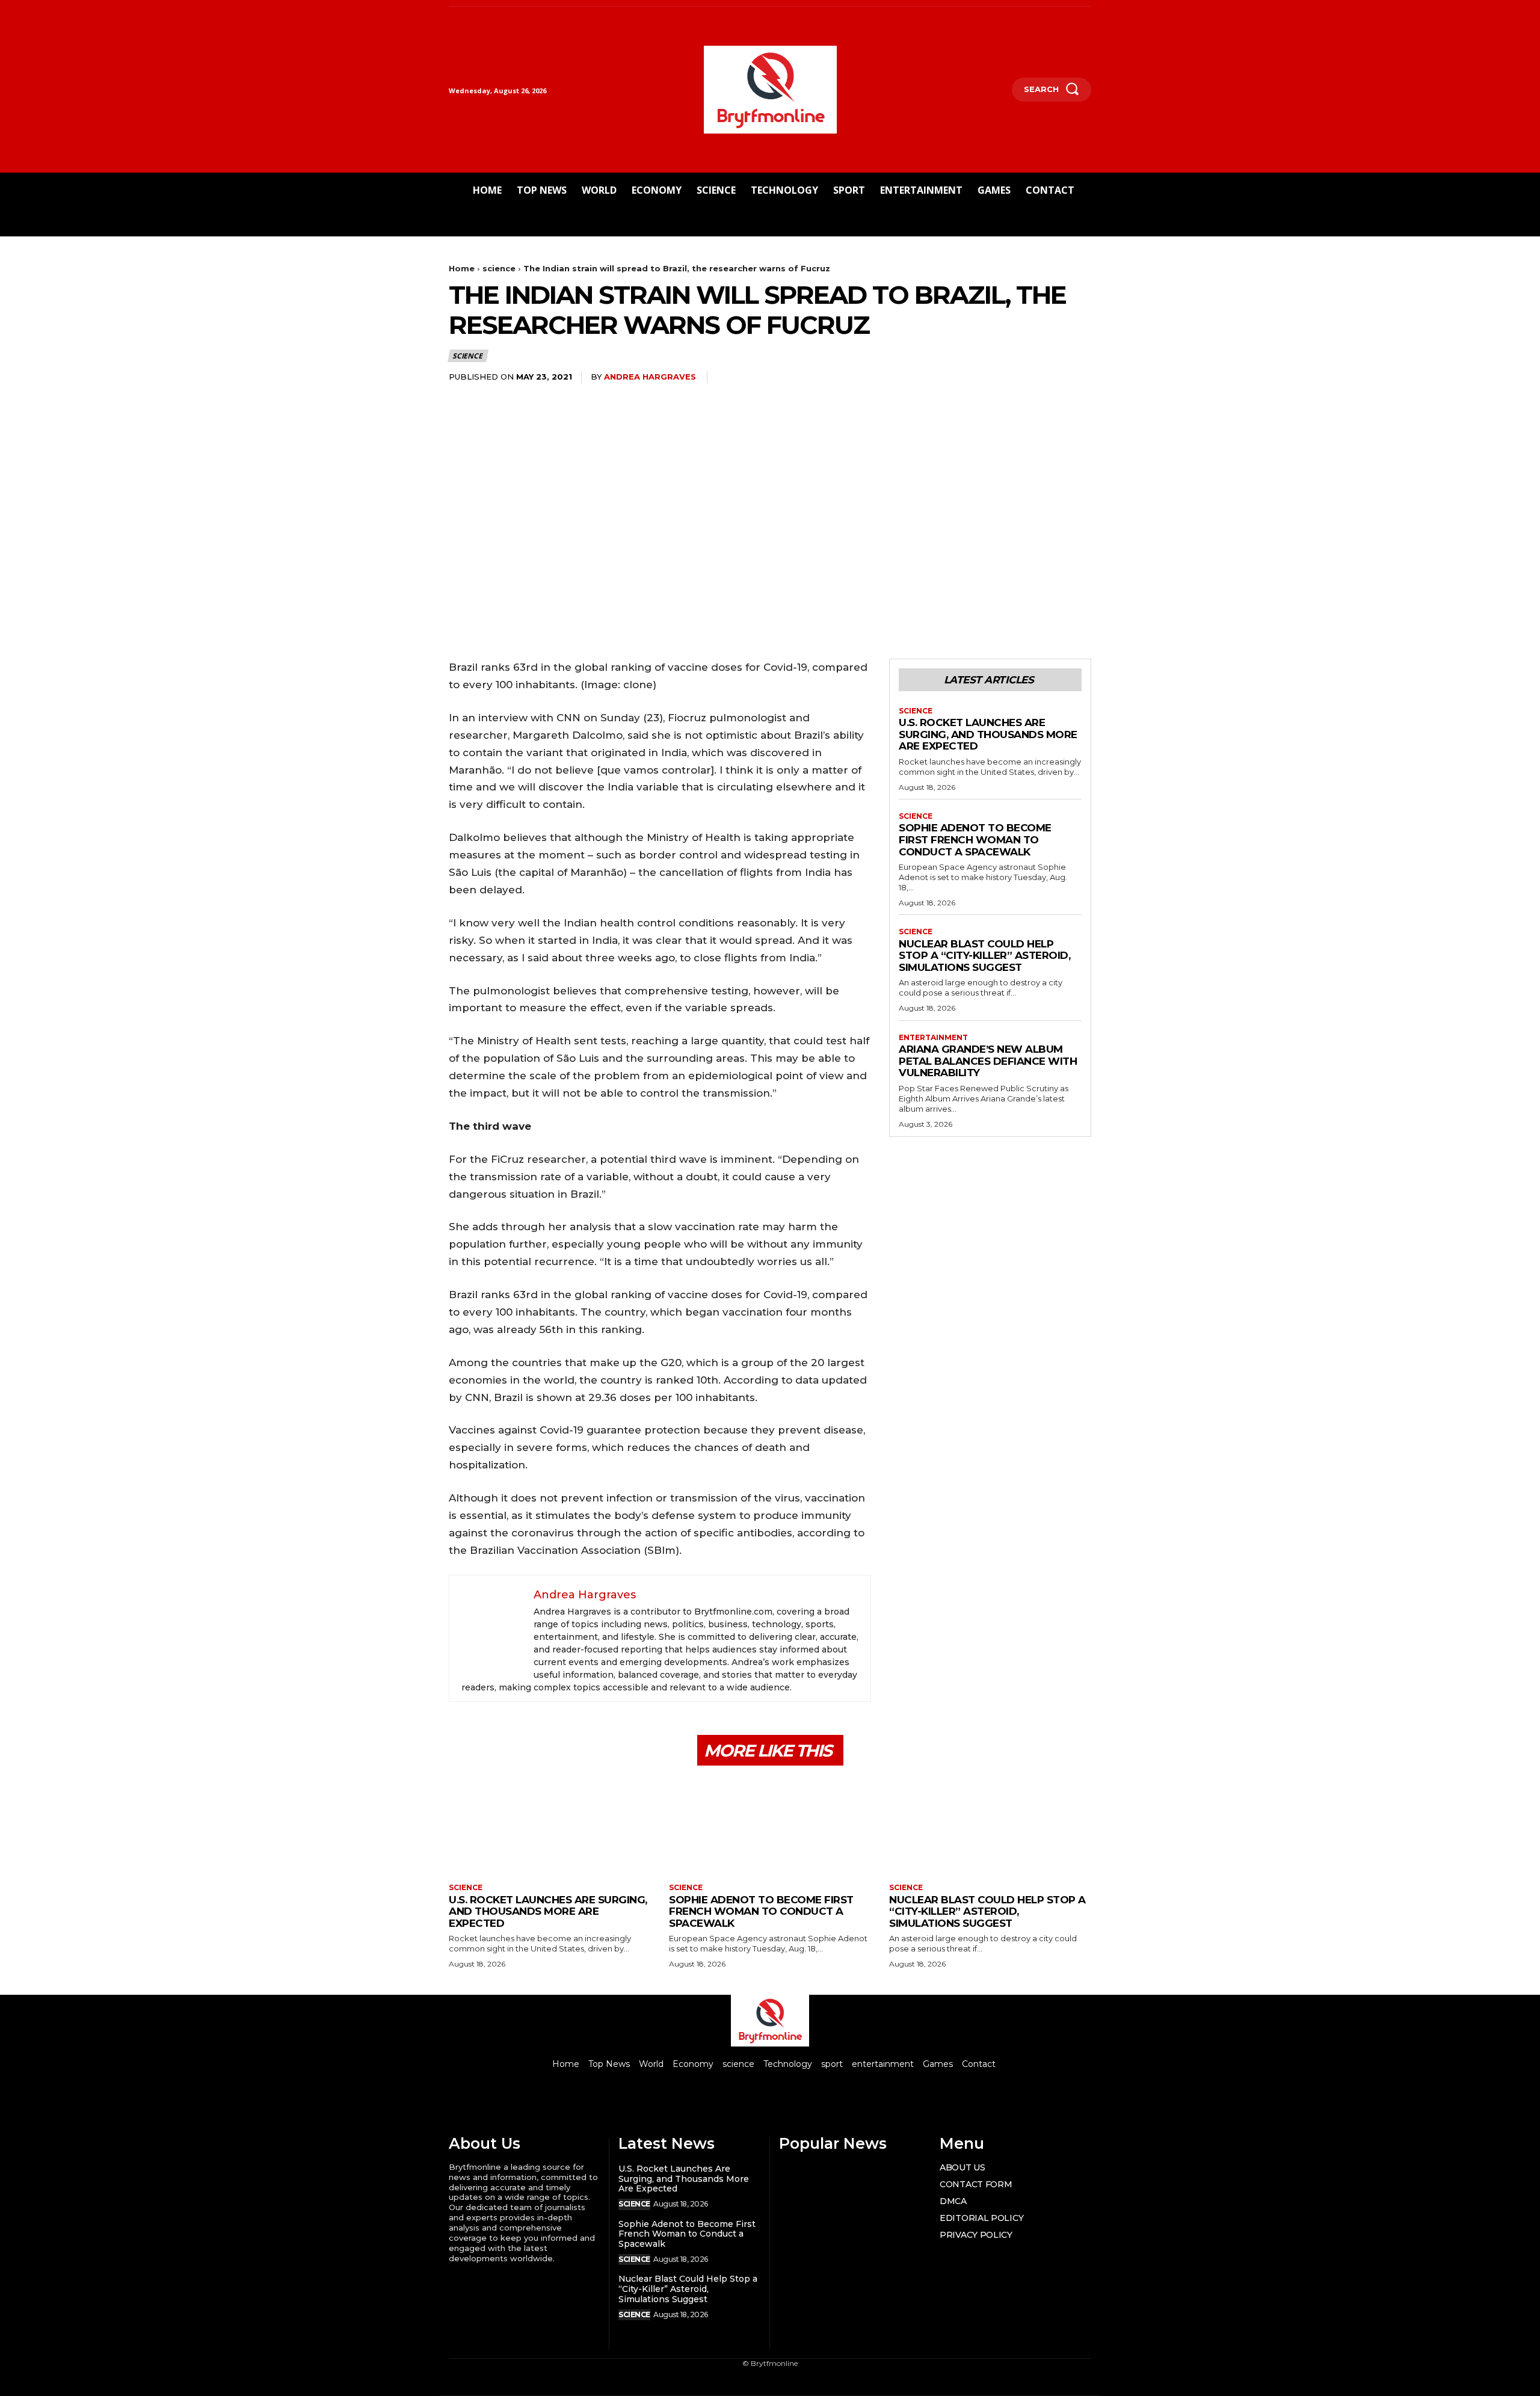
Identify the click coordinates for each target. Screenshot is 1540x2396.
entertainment (933, 1038)
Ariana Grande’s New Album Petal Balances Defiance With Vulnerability (988, 1061)
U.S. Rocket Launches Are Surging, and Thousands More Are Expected (988, 734)
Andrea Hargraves (650, 377)
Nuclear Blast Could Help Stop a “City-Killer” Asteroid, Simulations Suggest (984, 956)
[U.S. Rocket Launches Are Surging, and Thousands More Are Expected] (550, 1826)
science (499, 268)
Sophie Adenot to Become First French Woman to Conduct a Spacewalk (975, 839)
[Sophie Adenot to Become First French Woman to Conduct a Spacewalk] (770, 1826)
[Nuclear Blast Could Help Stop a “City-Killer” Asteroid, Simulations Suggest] (990, 1826)
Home (462, 268)
